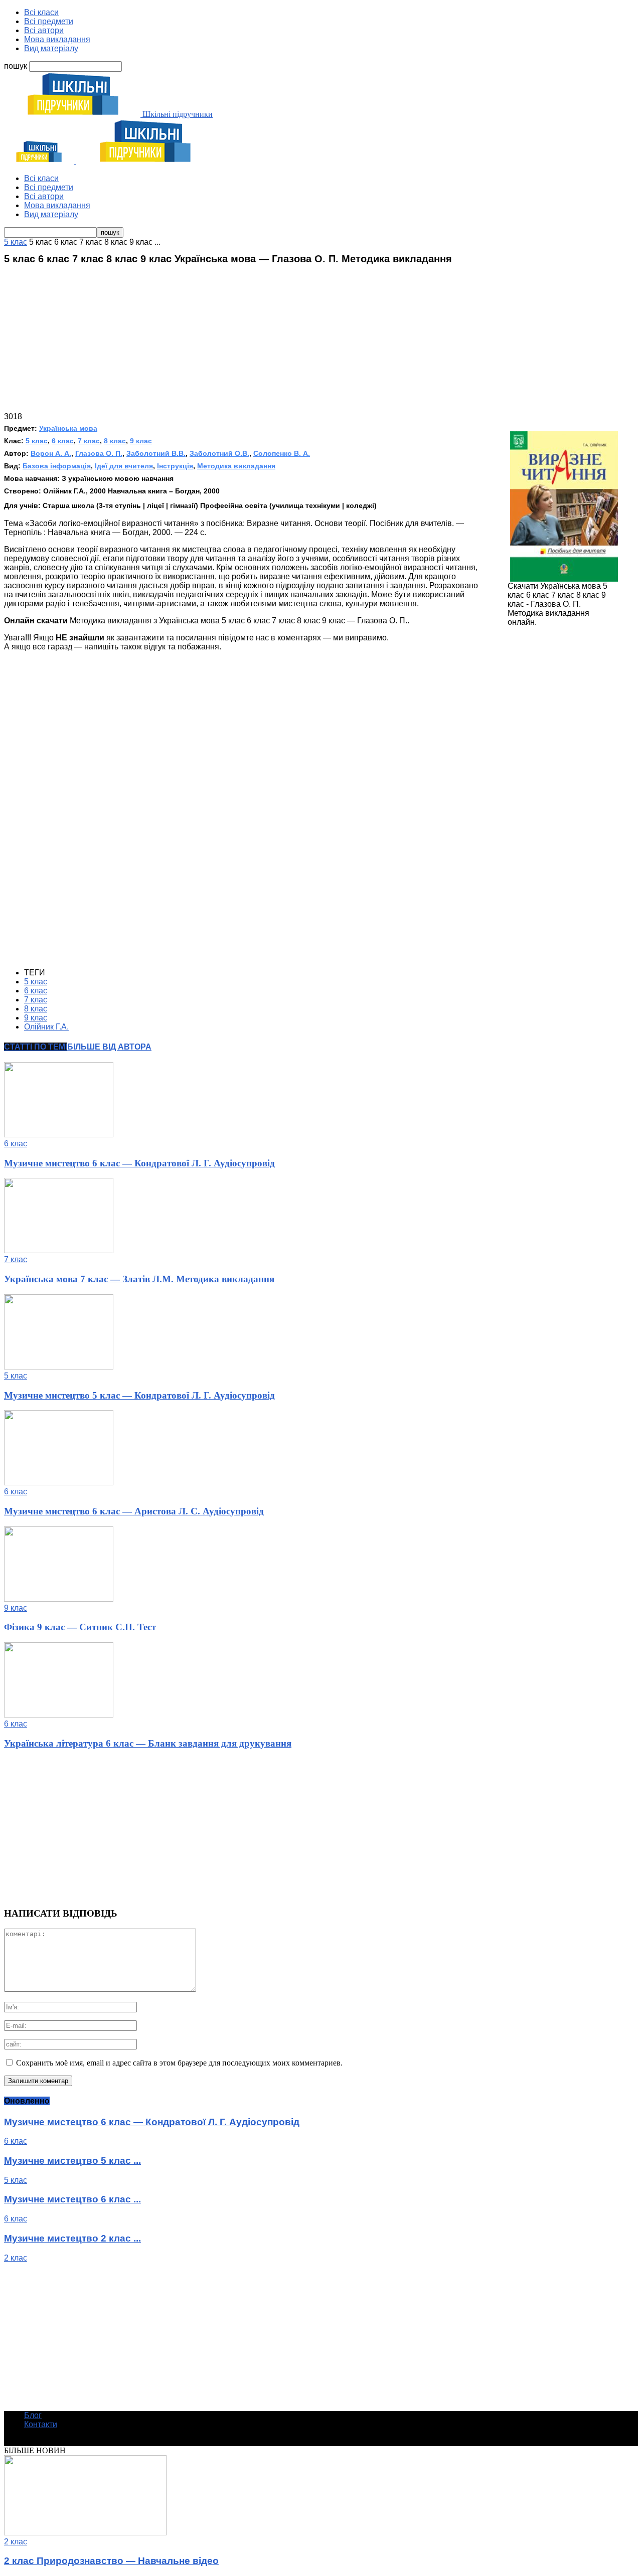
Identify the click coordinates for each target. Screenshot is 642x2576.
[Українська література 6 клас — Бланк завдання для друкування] (59, 1715)
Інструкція (175, 466)
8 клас (115, 441)
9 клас (141, 441)
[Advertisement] (321, 342)
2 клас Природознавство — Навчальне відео (111, 2561)
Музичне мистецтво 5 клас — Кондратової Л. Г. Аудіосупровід (139, 1395)
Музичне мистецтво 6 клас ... (72, 2199)
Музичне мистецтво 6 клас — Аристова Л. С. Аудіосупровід (134, 1511)
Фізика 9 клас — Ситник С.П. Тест (80, 1627)
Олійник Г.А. (46, 1027)
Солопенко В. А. (282, 453)
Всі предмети (49, 21)
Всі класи (41, 12)
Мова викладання (57, 39)
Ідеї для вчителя (124, 466)
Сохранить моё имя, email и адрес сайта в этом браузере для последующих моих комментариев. (179, 2063)
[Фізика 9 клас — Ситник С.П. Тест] (59, 1599)
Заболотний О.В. (219, 453)
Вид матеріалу (51, 48)
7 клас (89, 441)
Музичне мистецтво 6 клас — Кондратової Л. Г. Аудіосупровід (139, 1163)
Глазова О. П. (99, 453)
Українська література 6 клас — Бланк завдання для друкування (148, 1743)
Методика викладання (236, 466)
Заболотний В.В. (156, 453)
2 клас (16, 2258)
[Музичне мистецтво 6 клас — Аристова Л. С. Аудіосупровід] (59, 1483)
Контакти (41, 2424)
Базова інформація (57, 466)
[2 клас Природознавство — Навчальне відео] (85, 2533)
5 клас (37, 441)
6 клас (63, 441)
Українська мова (68, 428)
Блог (33, 2415)
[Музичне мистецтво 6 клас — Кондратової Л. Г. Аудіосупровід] (59, 1135)
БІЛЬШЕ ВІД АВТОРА (109, 1047)
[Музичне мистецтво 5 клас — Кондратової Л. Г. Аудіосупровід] (59, 1367)
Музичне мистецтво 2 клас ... (72, 2238)
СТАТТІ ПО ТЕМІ (36, 1047)
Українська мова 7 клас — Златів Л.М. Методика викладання (139, 1279)
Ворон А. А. (51, 453)
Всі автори (44, 30)
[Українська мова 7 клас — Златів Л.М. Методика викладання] (59, 1250)
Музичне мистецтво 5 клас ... (72, 2161)
